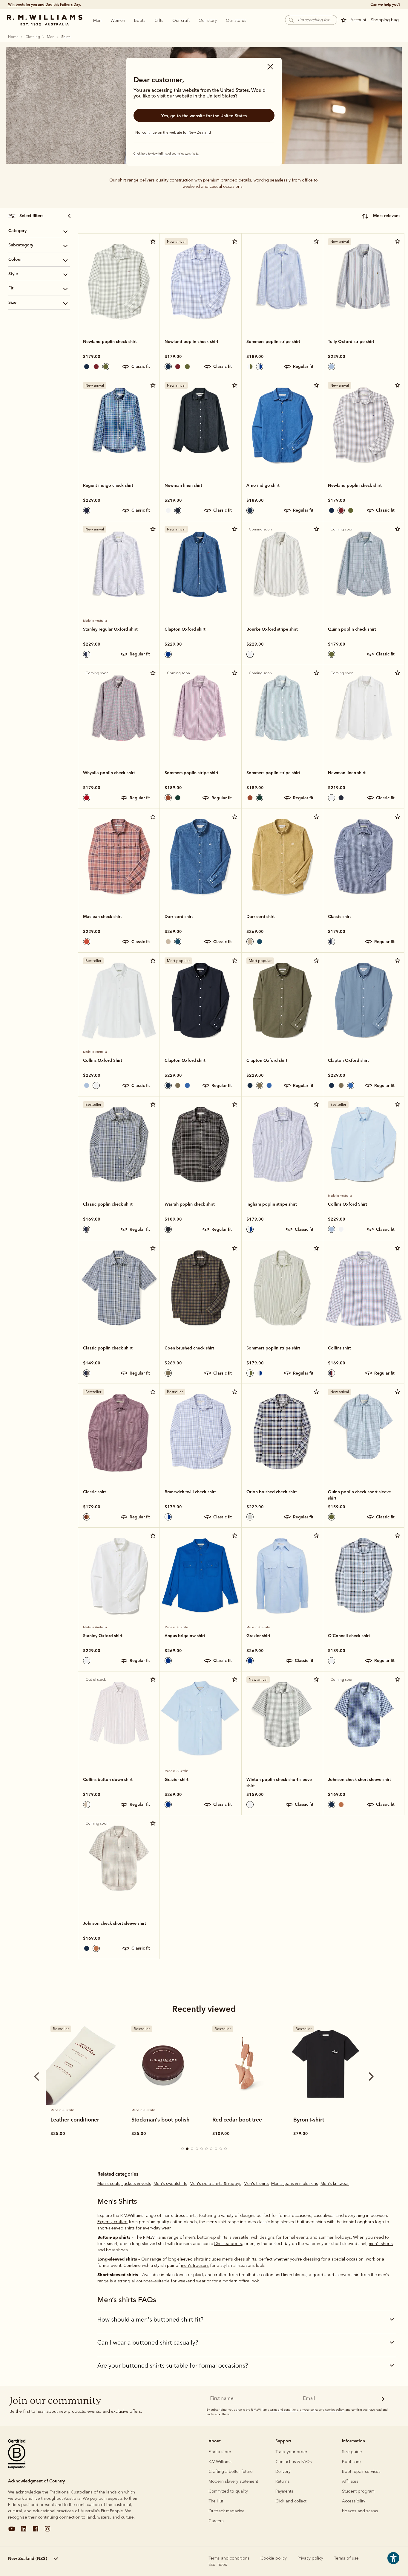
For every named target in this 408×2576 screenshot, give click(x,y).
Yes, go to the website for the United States (204, 116)
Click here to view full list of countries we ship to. (166, 154)
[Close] (270, 67)
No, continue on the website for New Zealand (173, 132)
